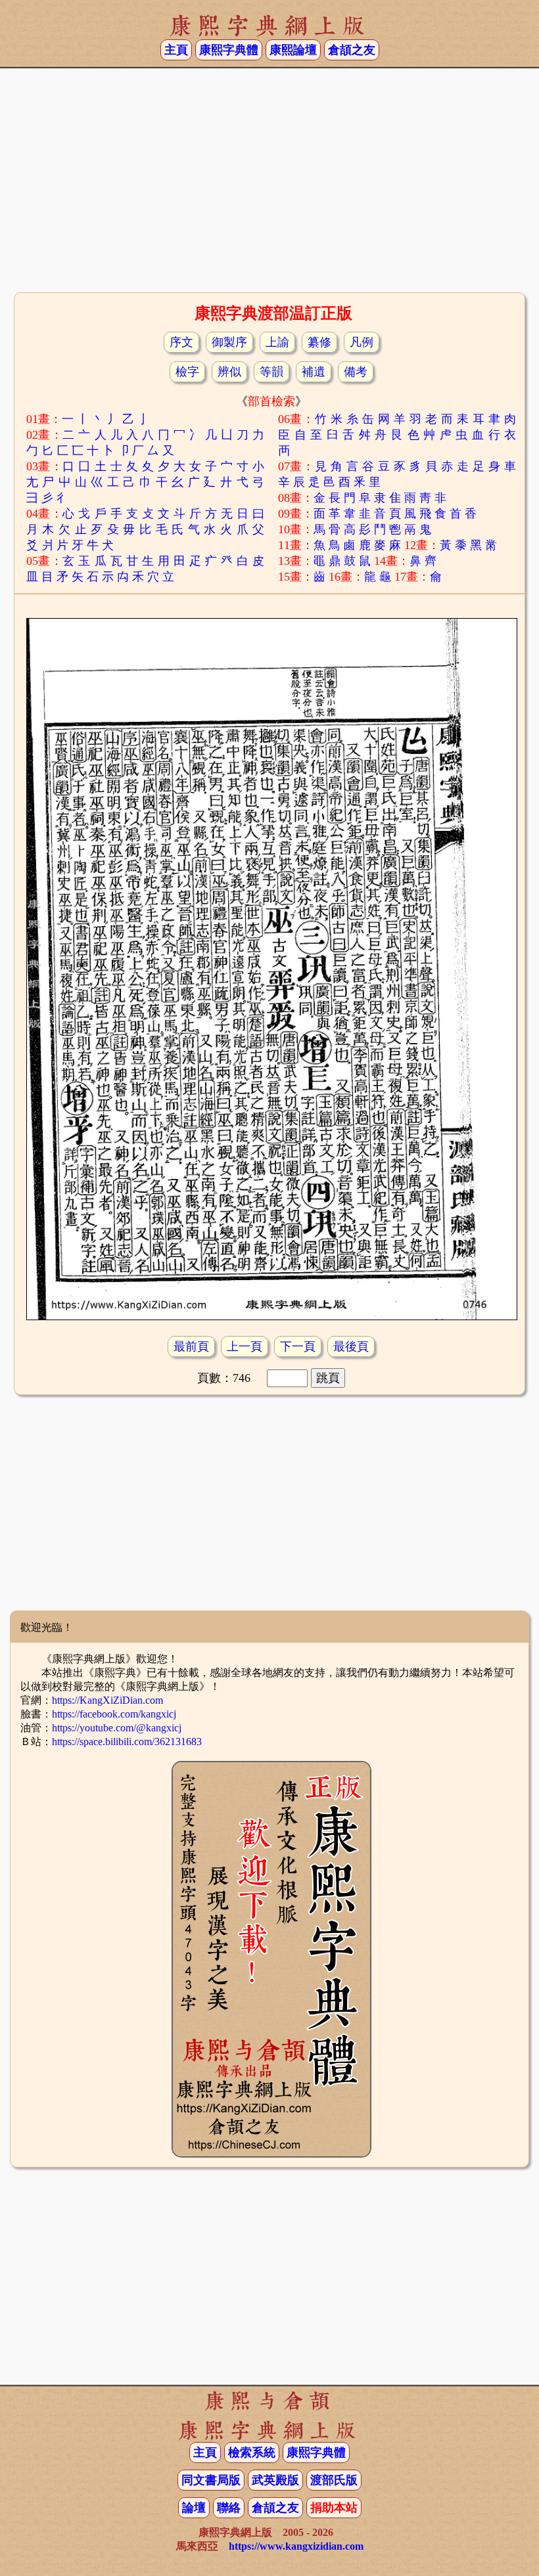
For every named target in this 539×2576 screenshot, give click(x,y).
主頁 (176, 50)
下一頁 (298, 1346)
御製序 (229, 342)
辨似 (229, 372)
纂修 (319, 342)
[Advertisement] (269, 185)
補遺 (314, 372)
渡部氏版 (334, 2480)
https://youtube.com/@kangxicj (117, 1728)
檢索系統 (252, 2453)
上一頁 (245, 1346)
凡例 (362, 342)
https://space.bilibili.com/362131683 (127, 1742)
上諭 (277, 342)
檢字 (187, 372)
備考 (356, 372)
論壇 (194, 2508)
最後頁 (351, 1346)
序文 (181, 342)
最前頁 (191, 1346)
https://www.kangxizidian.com (296, 2546)
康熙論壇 (293, 50)
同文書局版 (211, 2480)
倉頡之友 (352, 50)
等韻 (271, 372)
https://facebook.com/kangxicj (114, 1714)
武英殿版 (275, 2480)
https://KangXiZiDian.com (107, 1700)
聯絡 (229, 2508)
